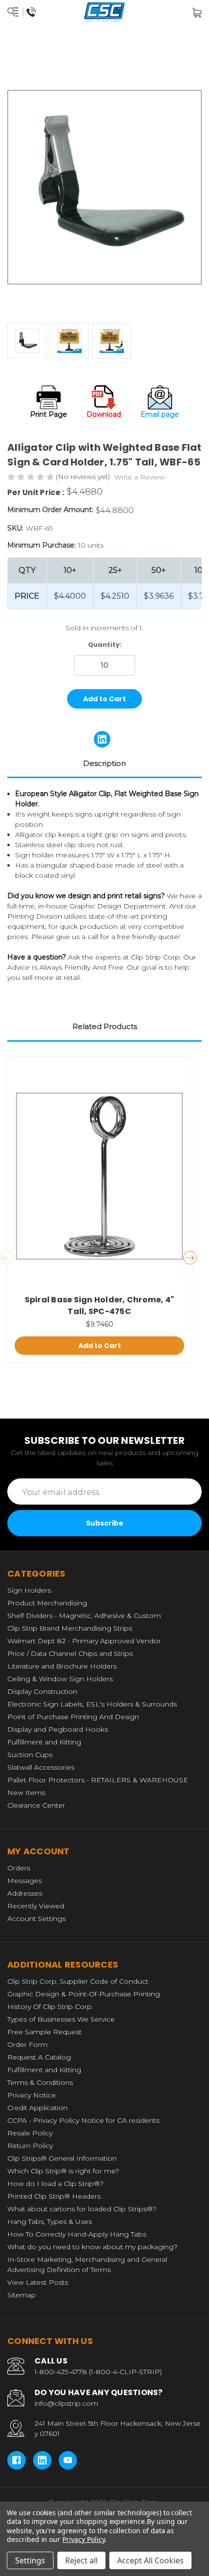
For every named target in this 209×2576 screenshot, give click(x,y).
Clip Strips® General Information (62, 2158)
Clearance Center (36, 1805)
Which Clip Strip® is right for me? (63, 2171)
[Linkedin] (102, 739)
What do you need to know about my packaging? (92, 2247)
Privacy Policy (83, 2539)
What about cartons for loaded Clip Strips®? (82, 2209)
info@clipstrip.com (66, 2403)
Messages (25, 1881)
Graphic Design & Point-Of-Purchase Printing (84, 1994)
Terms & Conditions (40, 2082)
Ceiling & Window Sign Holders (60, 1679)
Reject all (81, 2560)
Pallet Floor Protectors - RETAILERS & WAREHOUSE (98, 1780)
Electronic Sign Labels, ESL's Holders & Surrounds (92, 1704)
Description (104, 763)
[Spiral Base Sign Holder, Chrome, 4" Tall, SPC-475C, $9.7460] (99, 1176)
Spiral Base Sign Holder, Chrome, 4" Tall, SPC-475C (100, 1306)
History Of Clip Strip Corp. (50, 2007)
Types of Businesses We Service (61, 2019)
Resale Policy (30, 2133)
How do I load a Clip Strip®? (55, 2184)
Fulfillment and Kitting (44, 1742)
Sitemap (22, 2295)
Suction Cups (30, 1755)
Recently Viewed (36, 1906)
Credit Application (37, 2108)
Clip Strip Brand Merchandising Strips (70, 1628)
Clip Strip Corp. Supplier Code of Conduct (78, 1981)
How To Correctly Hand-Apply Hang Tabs (77, 2234)
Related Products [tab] (105, 1026)
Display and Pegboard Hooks (58, 1729)
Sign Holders (29, 1590)
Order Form (27, 2044)
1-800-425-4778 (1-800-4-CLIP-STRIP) (98, 2372)
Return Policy (30, 2146)
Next (190, 1258)
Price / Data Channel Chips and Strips (70, 1653)
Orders (19, 1868)
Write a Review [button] (139, 477)
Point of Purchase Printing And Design (73, 1717)
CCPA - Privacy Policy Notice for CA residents (83, 2120)
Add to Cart (100, 1346)
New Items (26, 1793)
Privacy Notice (32, 2095)
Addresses (25, 1893)
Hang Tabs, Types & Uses (50, 2221)
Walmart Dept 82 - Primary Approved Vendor (84, 1641)
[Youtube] (68, 2460)
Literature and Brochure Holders (62, 1666)
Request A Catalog (39, 2057)
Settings (30, 2560)
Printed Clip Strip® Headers (54, 2196)
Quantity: (105, 645)
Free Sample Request (44, 2032)
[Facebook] (17, 2460)
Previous (7, 1258)
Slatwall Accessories (41, 1767)
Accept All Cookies (150, 2560)
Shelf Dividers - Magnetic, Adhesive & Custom (84, 1616)
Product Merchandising (47, 1603)
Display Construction (42, 1691)
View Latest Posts (38, 2282)
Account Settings (36, 1919)
